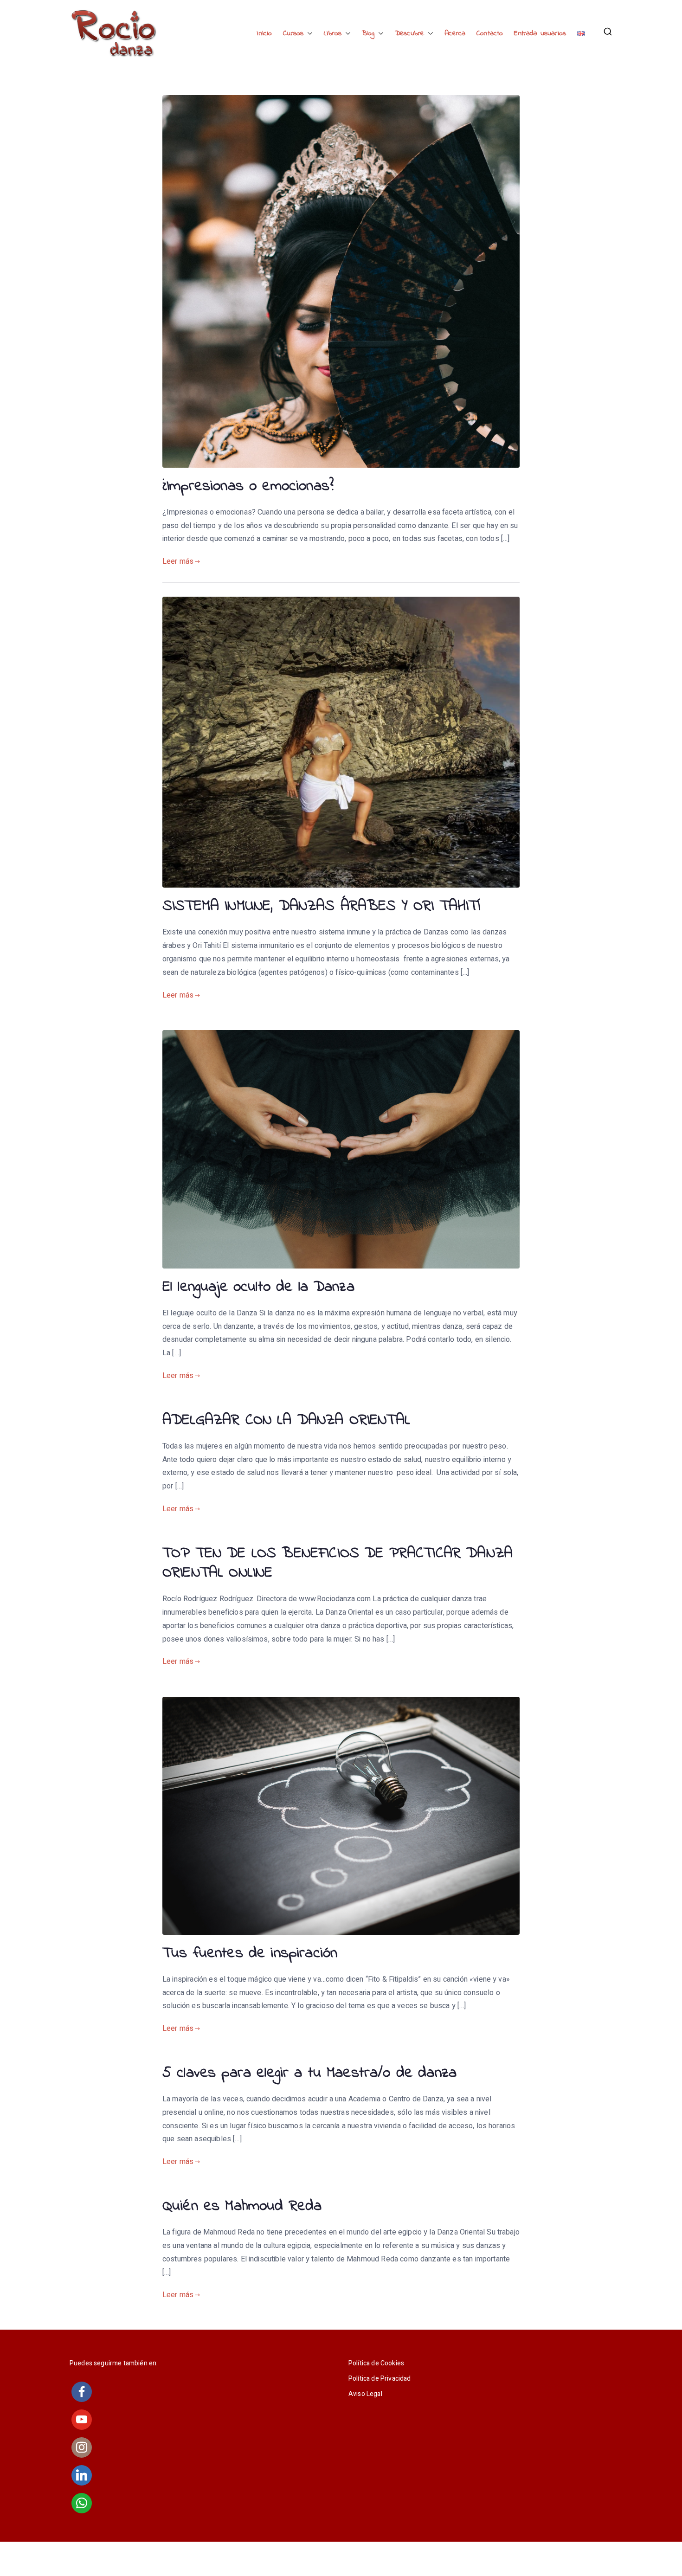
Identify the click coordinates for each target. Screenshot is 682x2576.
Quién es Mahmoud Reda (242, 2206)
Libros (333, 33)
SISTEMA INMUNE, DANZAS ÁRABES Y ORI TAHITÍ (321, 906)
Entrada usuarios (540, 33)
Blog (368, 33)
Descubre (409, 33)
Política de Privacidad (380, 2379)
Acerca (455, 33)
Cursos (293, 33)
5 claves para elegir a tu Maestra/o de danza (309, 2073)
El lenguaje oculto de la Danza (258, 1287)
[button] (308, 34)
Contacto (490, 33)
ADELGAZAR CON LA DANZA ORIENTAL (286, 1420)
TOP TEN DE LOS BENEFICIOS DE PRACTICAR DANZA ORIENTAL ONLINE (338, 1563)
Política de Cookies (376, 2363)
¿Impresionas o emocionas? (248, 486)
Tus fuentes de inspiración (250, 1954)
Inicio (264, 33)
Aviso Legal (365, 2394)
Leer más (178, 561)
